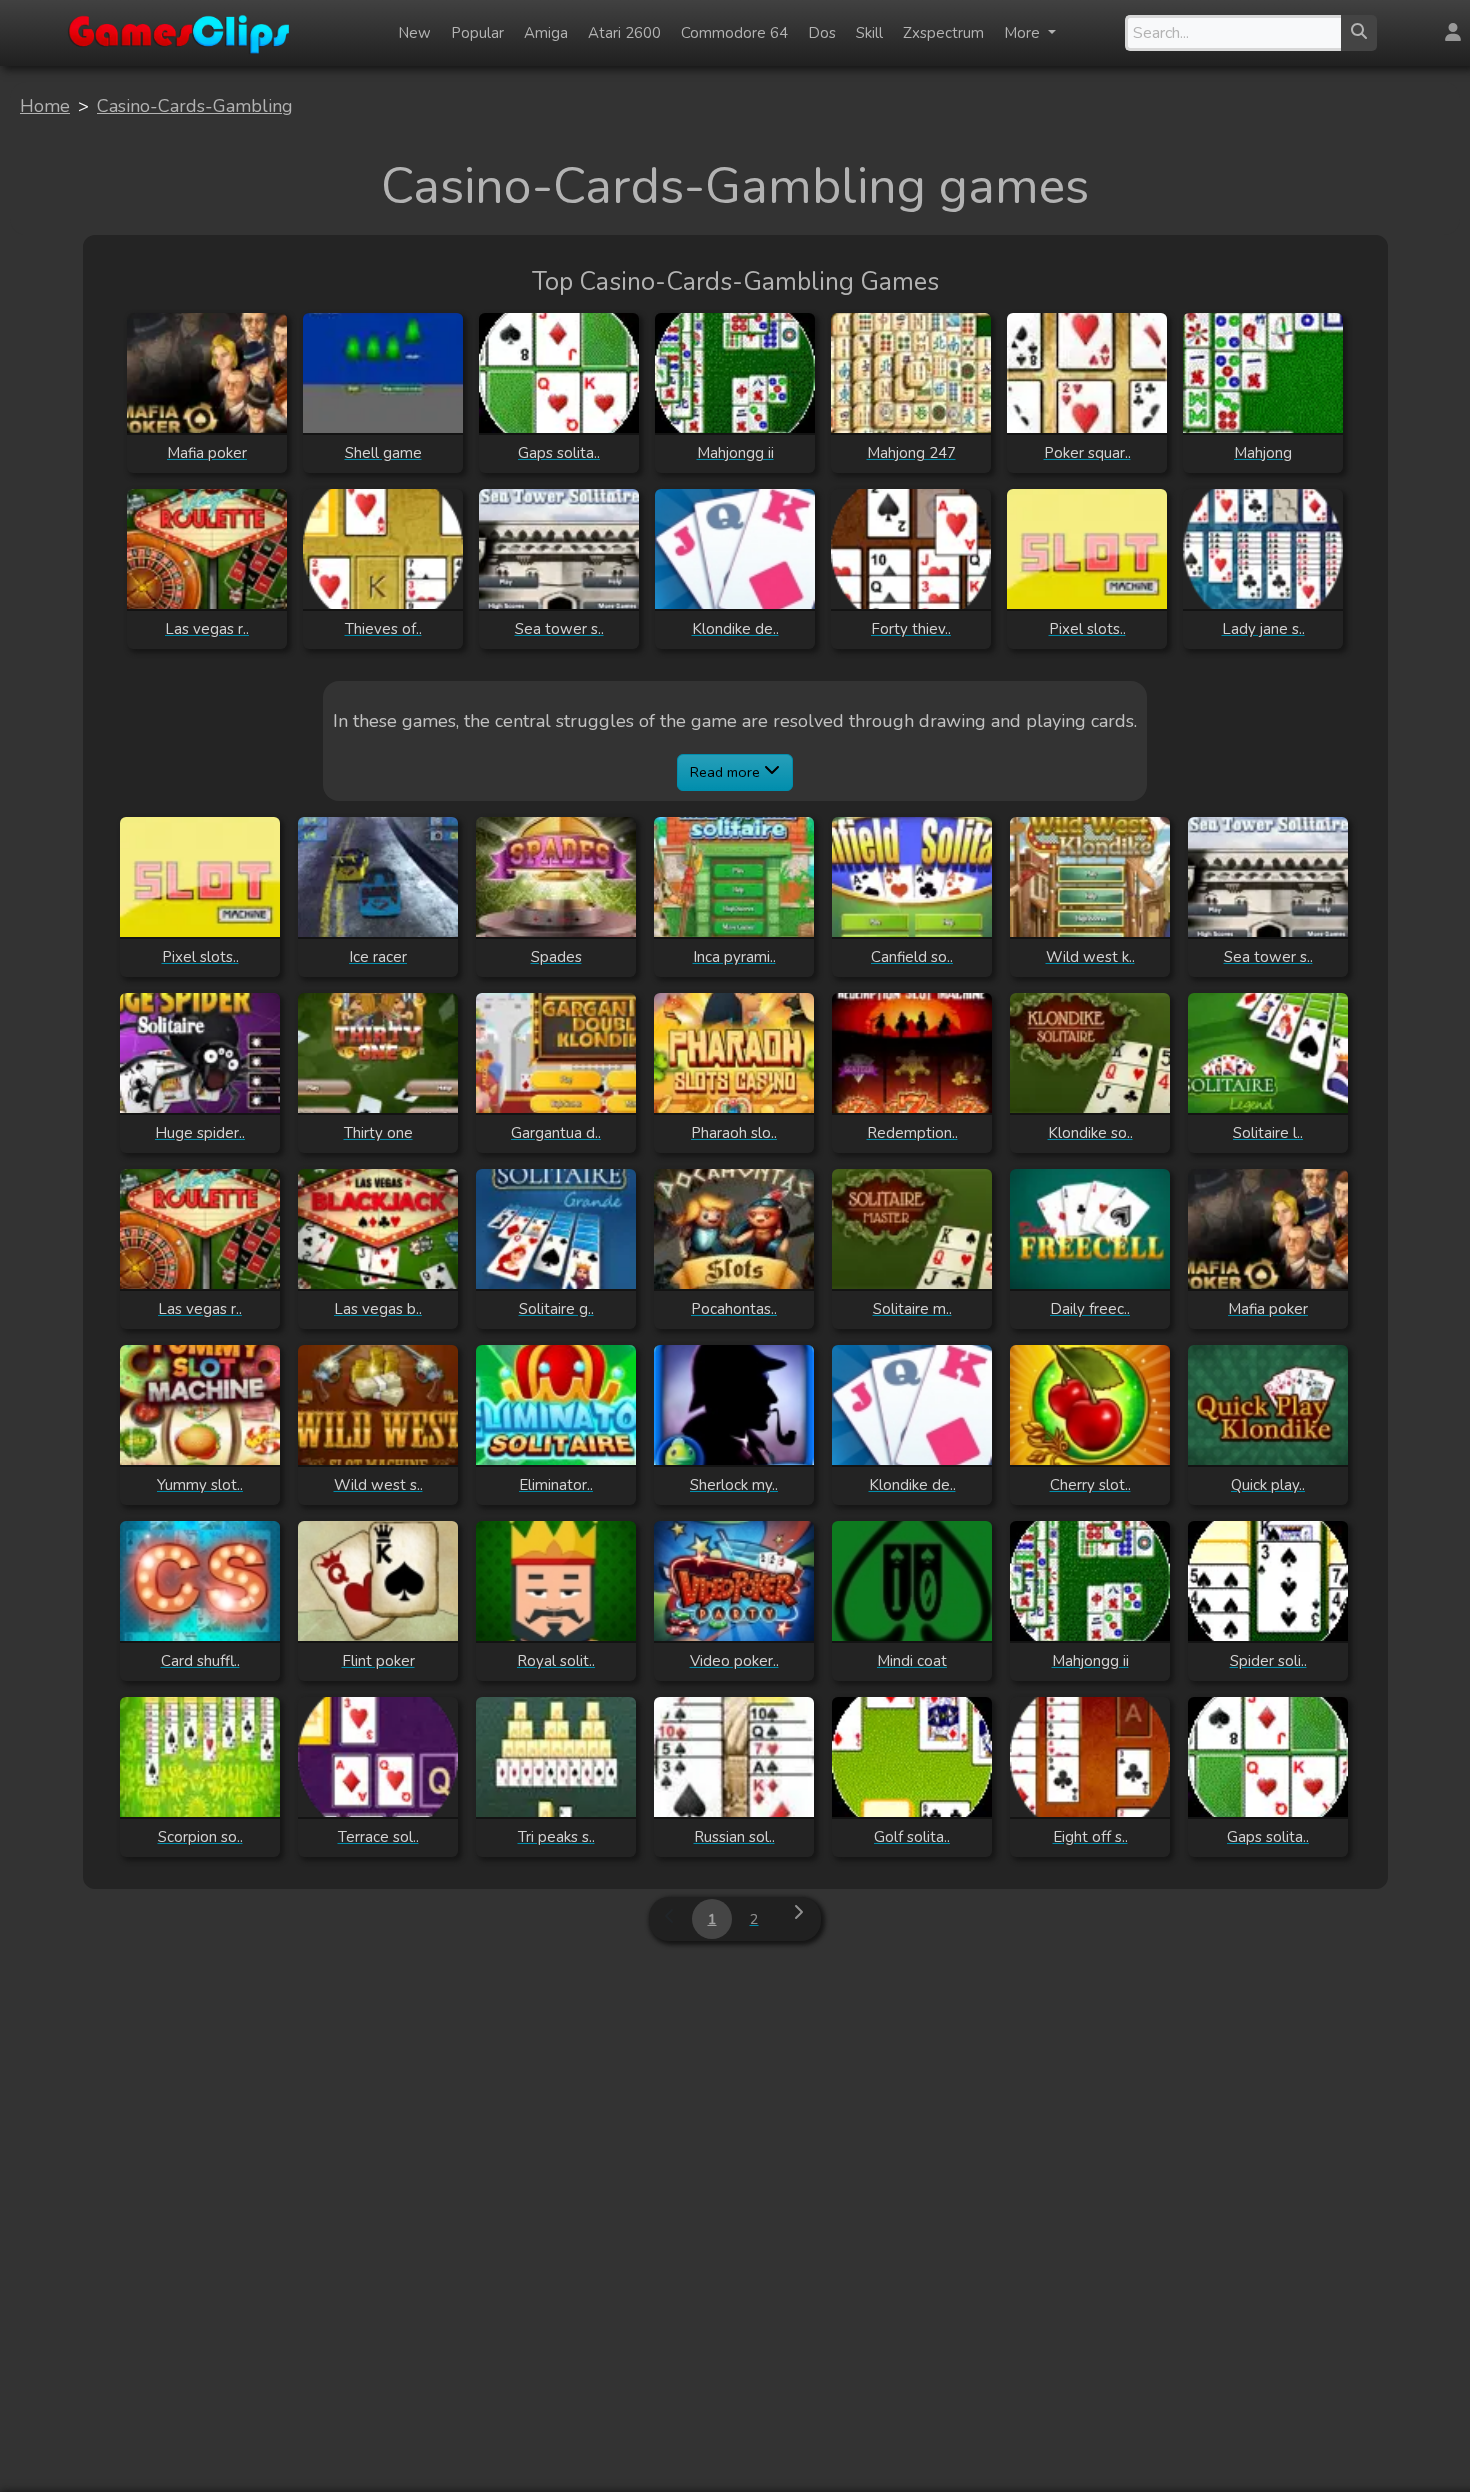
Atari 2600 (624, 33)
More (1024, 33)
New (414, 33)
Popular (477, 33)
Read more (727, 772)
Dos (822, 33)
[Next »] (798, 1920)
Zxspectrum (943, 33)
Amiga (546, 33)
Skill (869, 33)
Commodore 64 (734, 33)
